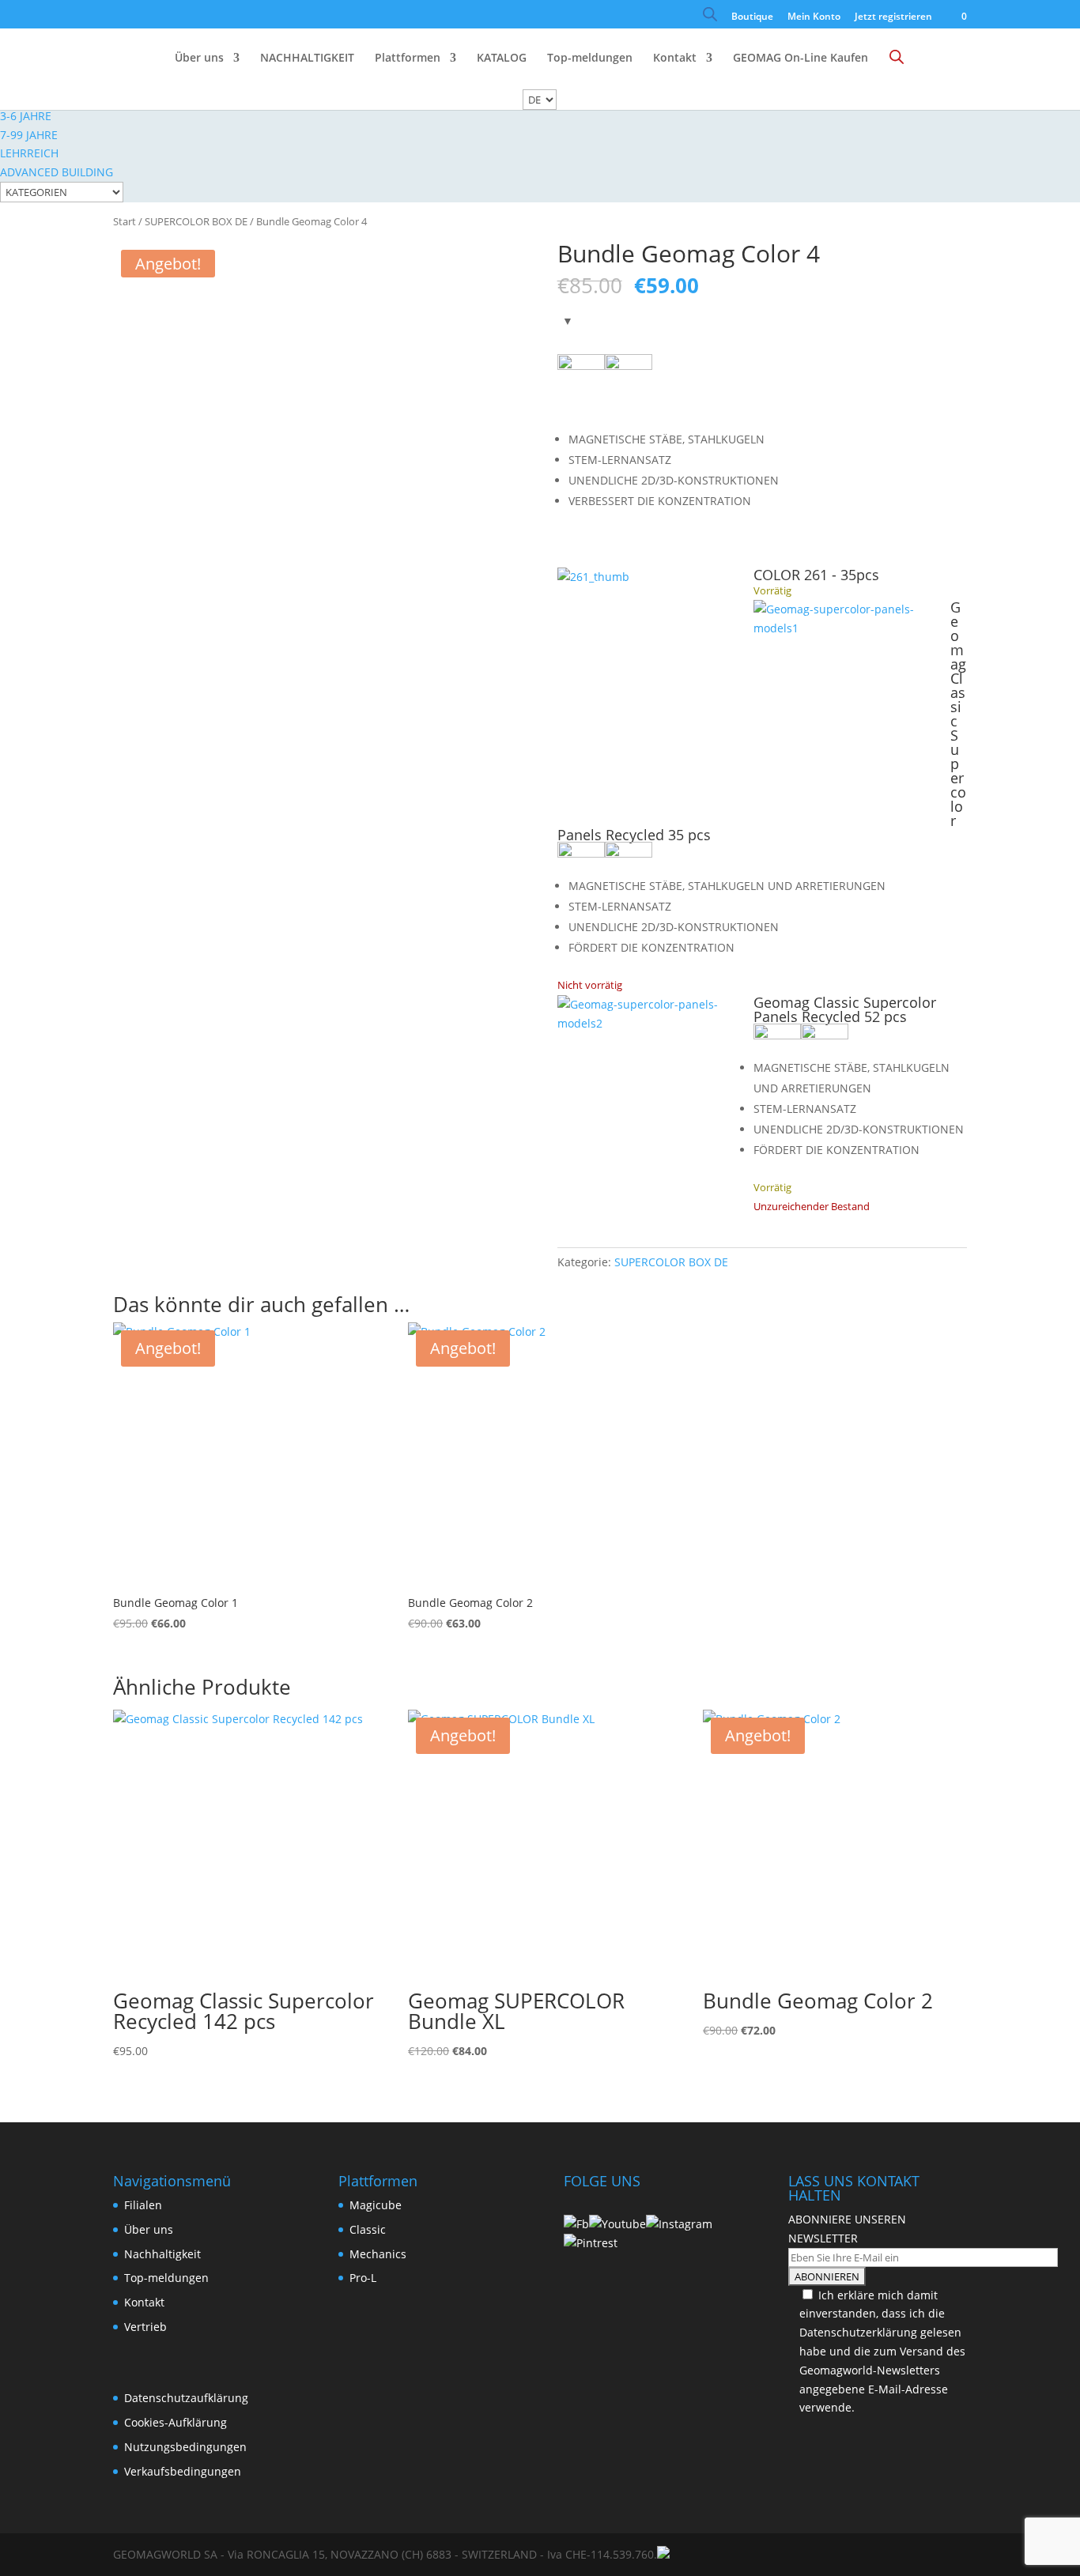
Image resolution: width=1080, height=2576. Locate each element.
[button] (852, 698)
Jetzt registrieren (893, 17)
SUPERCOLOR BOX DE (196, 221)
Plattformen (408, 58)
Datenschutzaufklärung (186, 2398)
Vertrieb (145, 2327)
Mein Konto (814, 17)
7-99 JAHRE (29, 135)
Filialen (143, 2205)
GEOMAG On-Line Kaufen (801, 58)
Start (125, 221)
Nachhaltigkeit (162, 2254)
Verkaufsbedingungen (183, 2471)
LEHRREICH (29, 153)
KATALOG (502, 58)
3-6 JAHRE (26, 116)
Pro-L (363, 2278)
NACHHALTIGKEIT (307, 58)
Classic (368, 2229)
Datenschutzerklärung (858, 2332)
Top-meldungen (590, 58)
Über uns (199, 58)
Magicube (376, 2205)
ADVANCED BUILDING (57, 172)
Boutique (752, 17)
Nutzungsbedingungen (185, 2447)
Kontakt (675, 58)
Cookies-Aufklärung (176, 2422)
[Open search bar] (710, 18)
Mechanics (378, 2254)
